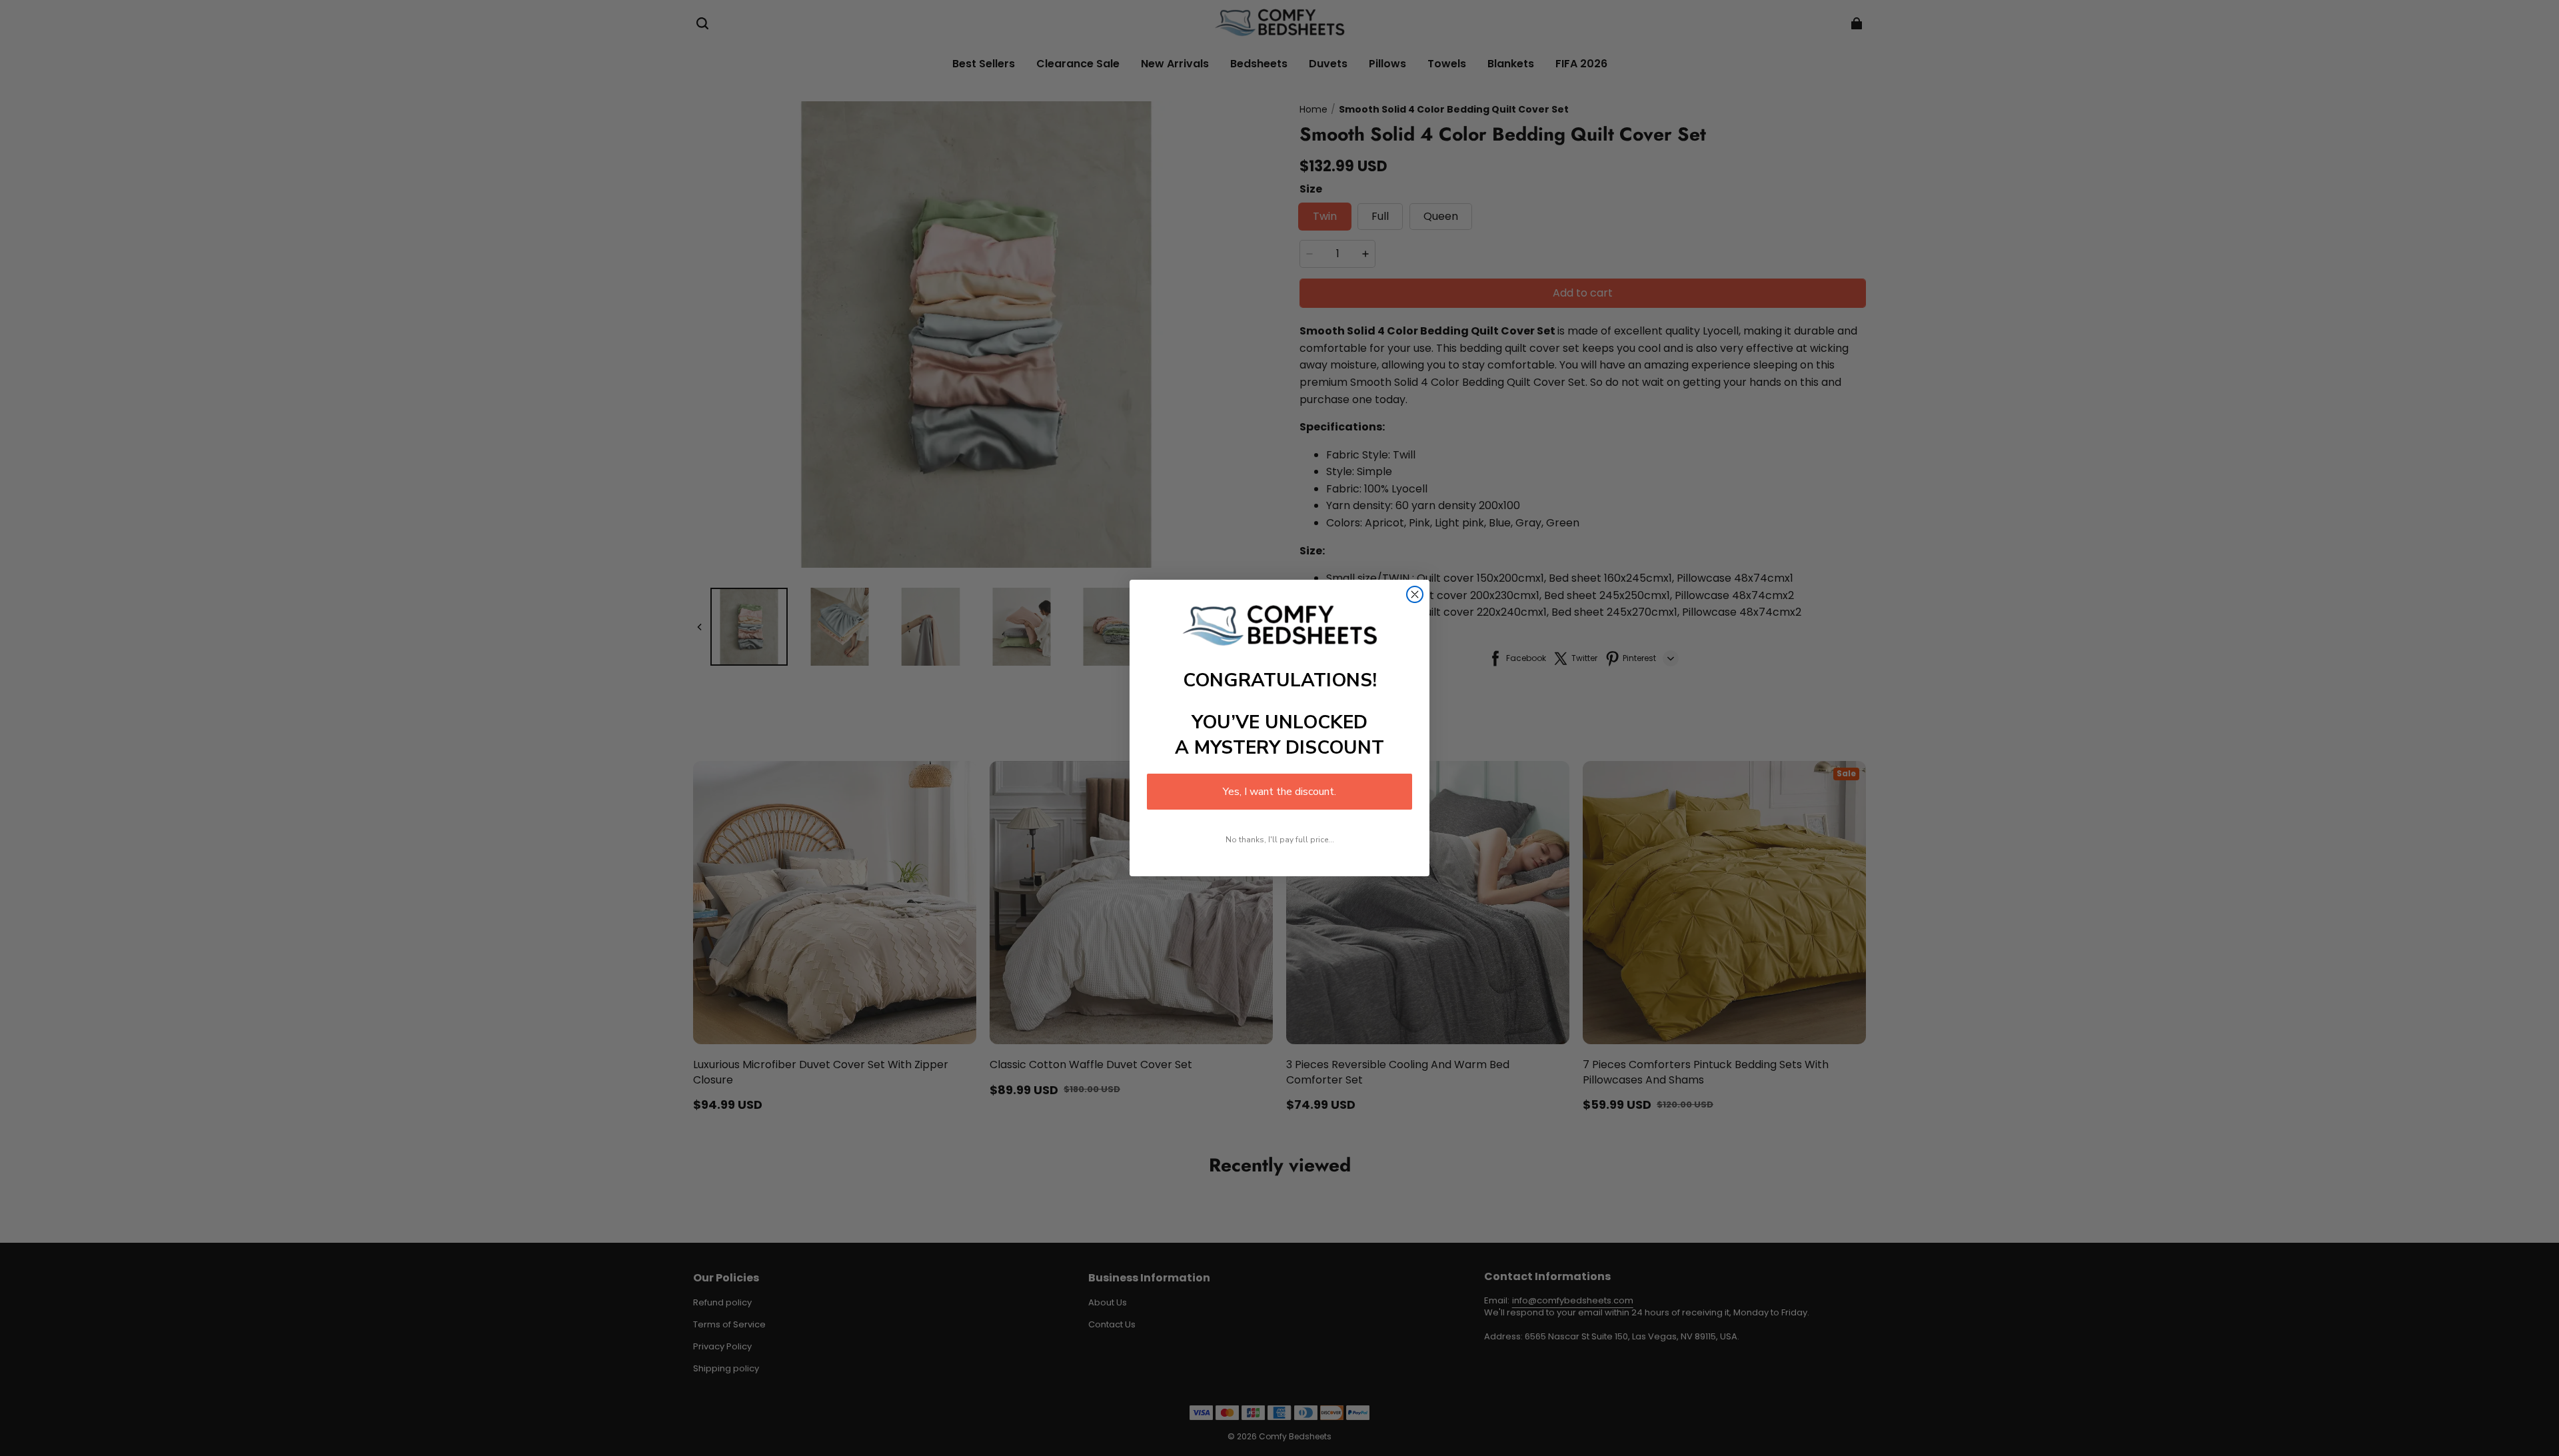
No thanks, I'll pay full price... (1280, 840)
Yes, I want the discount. (1279, 792)
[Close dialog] (1415, 594)
